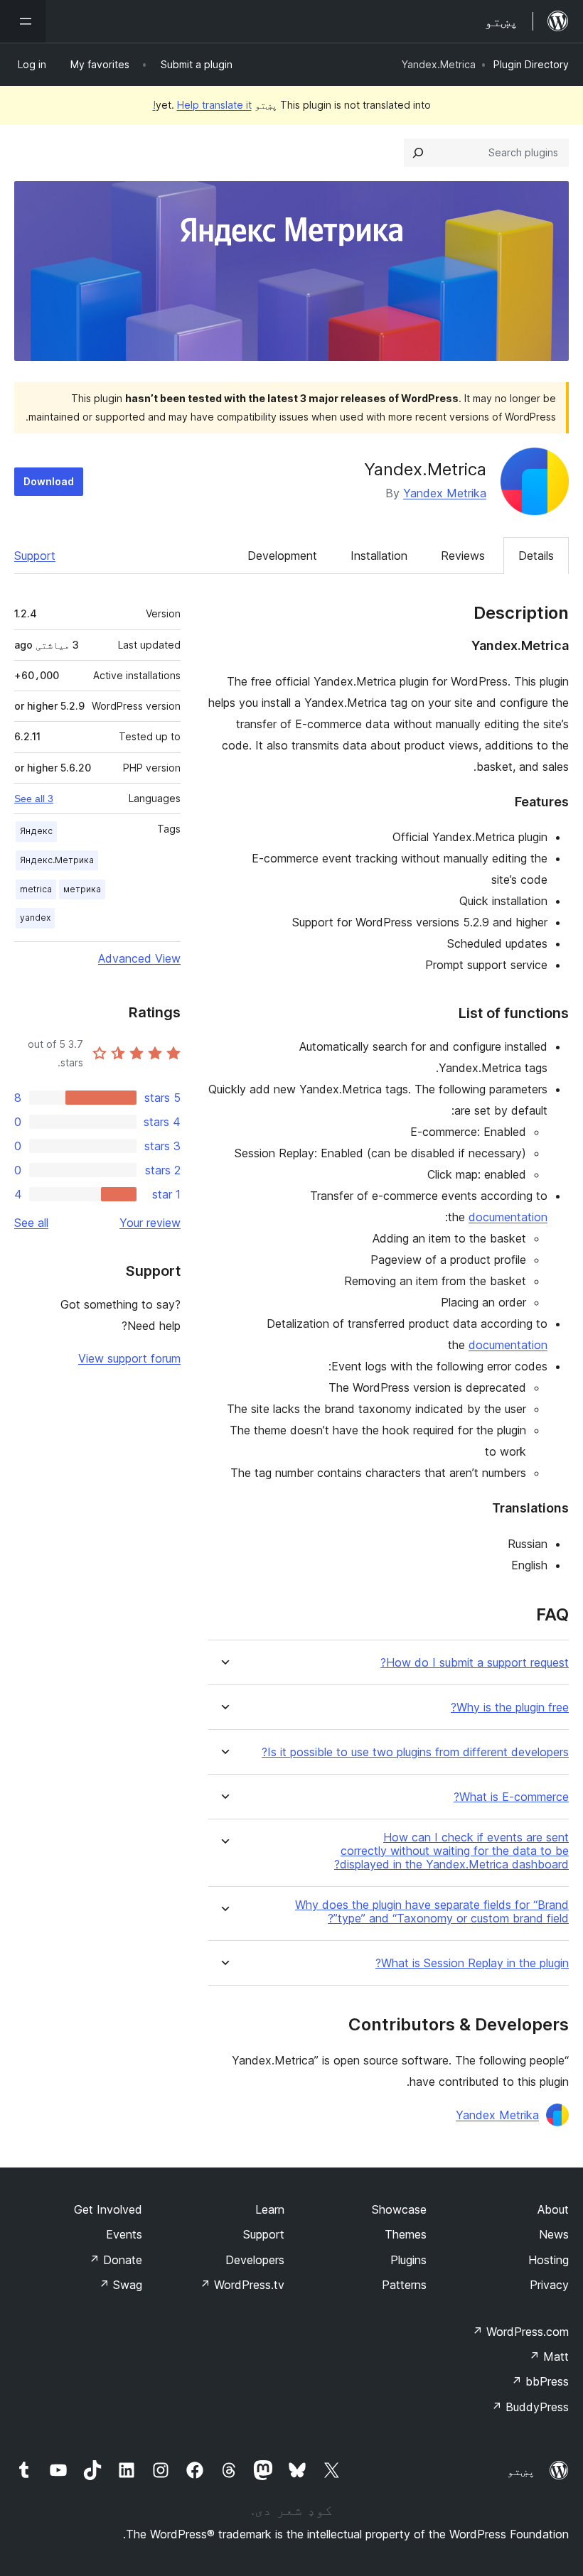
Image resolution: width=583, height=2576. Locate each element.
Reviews (463, 556)
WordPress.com (520, 2332)
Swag (121, 2285)
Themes (406, 2234)
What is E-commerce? (511, 1797)
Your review (150, 1223)
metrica (36, 889)
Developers (255, 2260)
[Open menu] (23, 21)
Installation (379, 556)
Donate (116, 2260)
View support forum (129, 1358)
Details (536, 556)
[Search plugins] (418, 153)
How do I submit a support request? (475, 1663)
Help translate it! (202, 105)
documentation (508, 1217)
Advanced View (139, 958)
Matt (549, 2356)
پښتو (521, 2471)
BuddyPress (530, 2407)
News (554, 2234)
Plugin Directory (531, 64)
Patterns (404, 2285)
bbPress (540, 2381)
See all (31, 1223)
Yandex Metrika (445, 493)
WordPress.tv (242, 2285)
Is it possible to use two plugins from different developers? (415, 1752)
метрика (82, 889)
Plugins (408, 2260)
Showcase (399, 2209)
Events (124, 2234)
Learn (270, 2209)
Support (35, 556)
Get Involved (108, 2209)
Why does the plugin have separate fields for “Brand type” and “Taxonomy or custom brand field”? (432, 1912)
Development (282, 556)
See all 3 (34, 799)
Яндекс (36, 831)
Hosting (549, 2260)
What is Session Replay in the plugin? (472, 1963)
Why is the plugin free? (510, 1708)
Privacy (549, 2285)
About (553, 2209)
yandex (35, 918)
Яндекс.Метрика (57, 860)
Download (49, 481)
